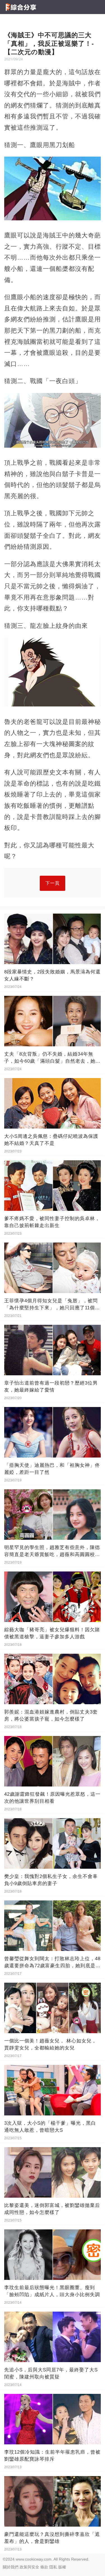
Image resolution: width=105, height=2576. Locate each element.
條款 (44, 2567)
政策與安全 (29, 2567)
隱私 (53, 2567)
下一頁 (53, 883)
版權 (62, 2567)
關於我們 (11, 2567)
